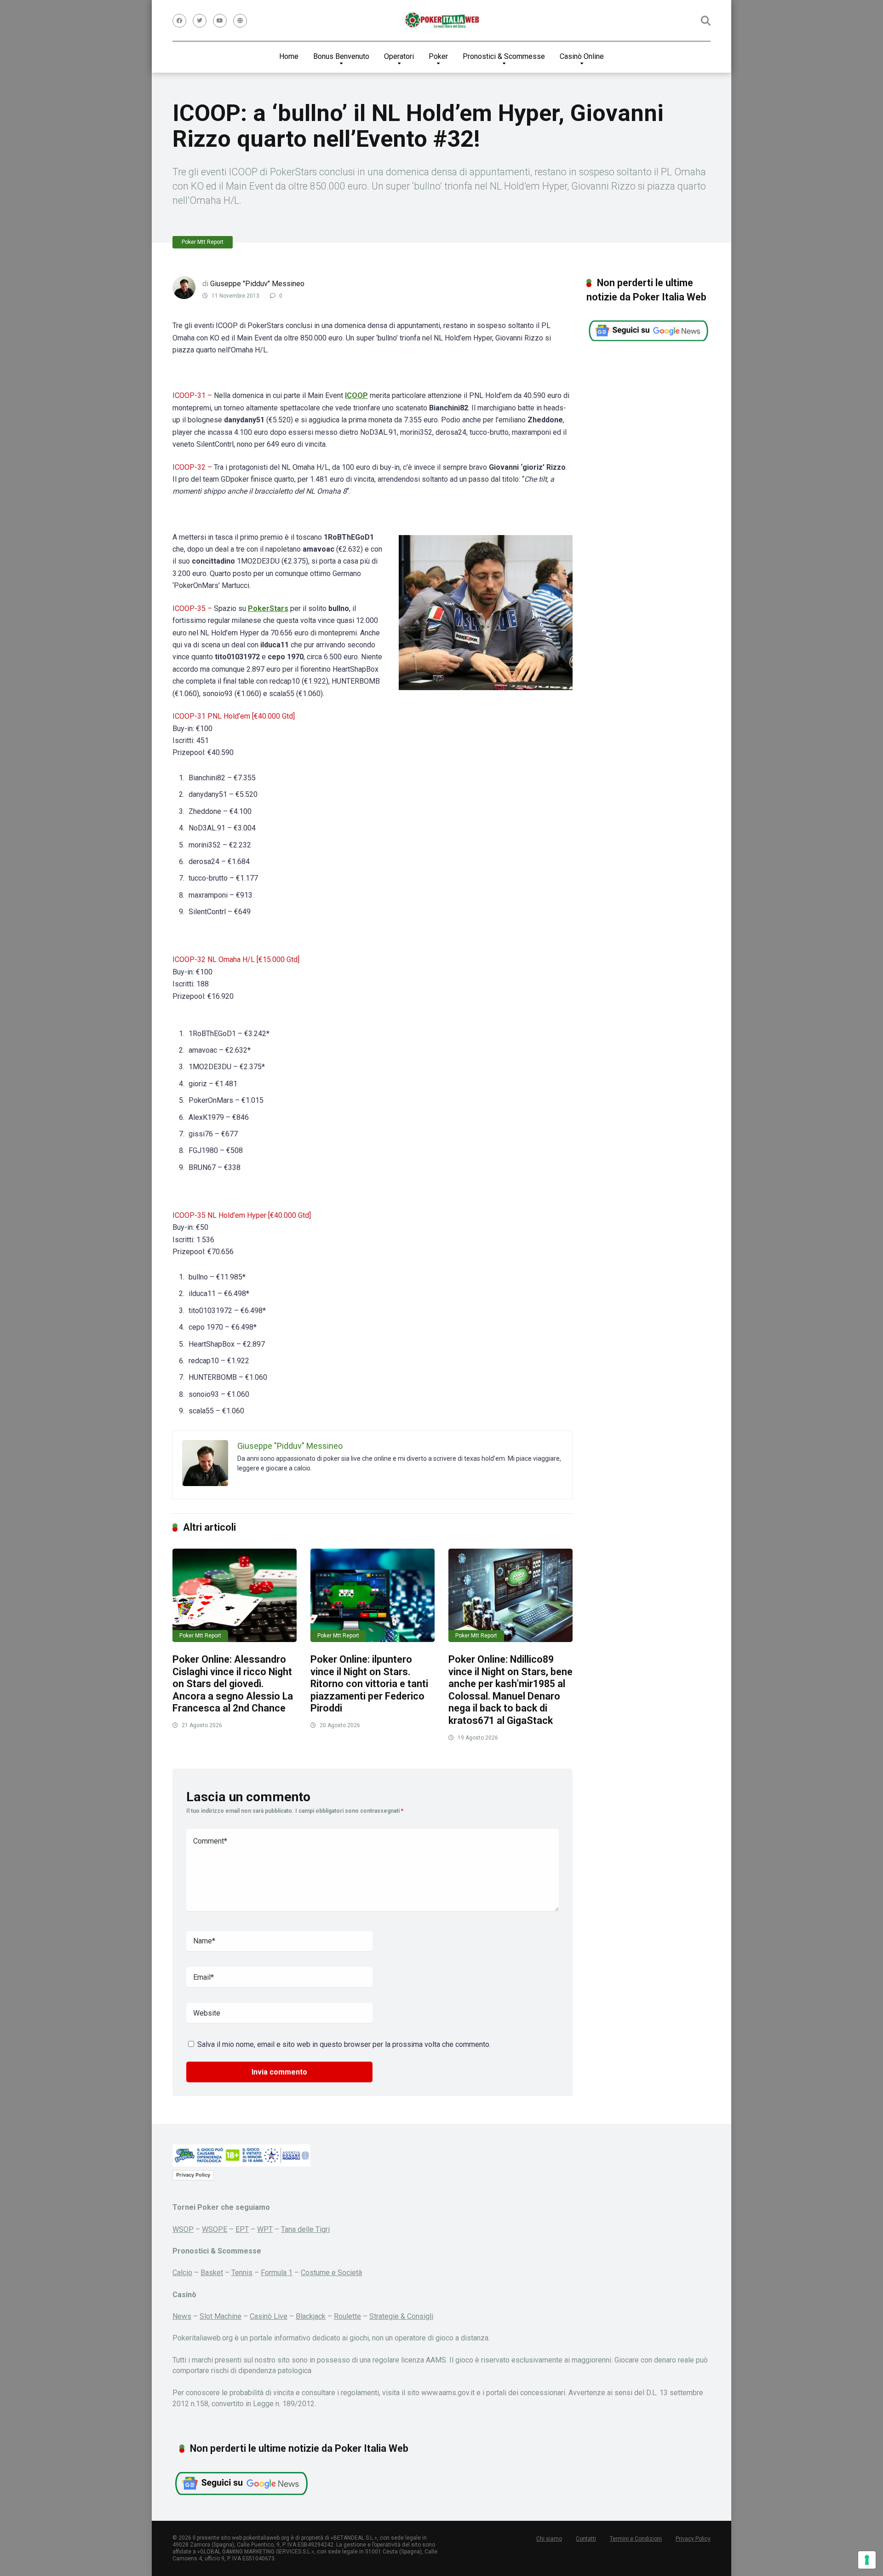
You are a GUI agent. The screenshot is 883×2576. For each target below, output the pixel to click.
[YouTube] (220, 21)
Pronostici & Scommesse (504, 56)
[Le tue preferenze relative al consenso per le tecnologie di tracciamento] (867, 2560)
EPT (242, 2229)
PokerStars (268, 608)
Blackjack (311, 2316)
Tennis (242, 2273)
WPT (265, 2229)
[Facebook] (179, 21)
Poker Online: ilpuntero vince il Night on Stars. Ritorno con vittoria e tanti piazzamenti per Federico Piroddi (369, 1684)
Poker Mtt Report (203, 242)
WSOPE (215, 2229)
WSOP (183, 2229)
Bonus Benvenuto (341, 56)
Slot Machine (221, 2316)
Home (289, 56)
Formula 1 (277, 2273)
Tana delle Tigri (305, 2229)
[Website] (240, 21)
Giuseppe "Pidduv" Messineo (257, 284)
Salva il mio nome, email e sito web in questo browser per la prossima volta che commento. (344, 2044)
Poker (438, 56)
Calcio (182, 2273)
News (182, 2316)
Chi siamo (549, 2539)
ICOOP (356, 395)
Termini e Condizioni (636, 2539)
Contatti (586, 2539)
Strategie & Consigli (401, 2316)
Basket (212, 2273)
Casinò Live (269, 2316)
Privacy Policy (193, 2175)
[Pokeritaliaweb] (442, 21)
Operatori (399, 56)
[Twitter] (200, 21)
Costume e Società (331, 2273)
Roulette (347, 2316)
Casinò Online (582, 56)
